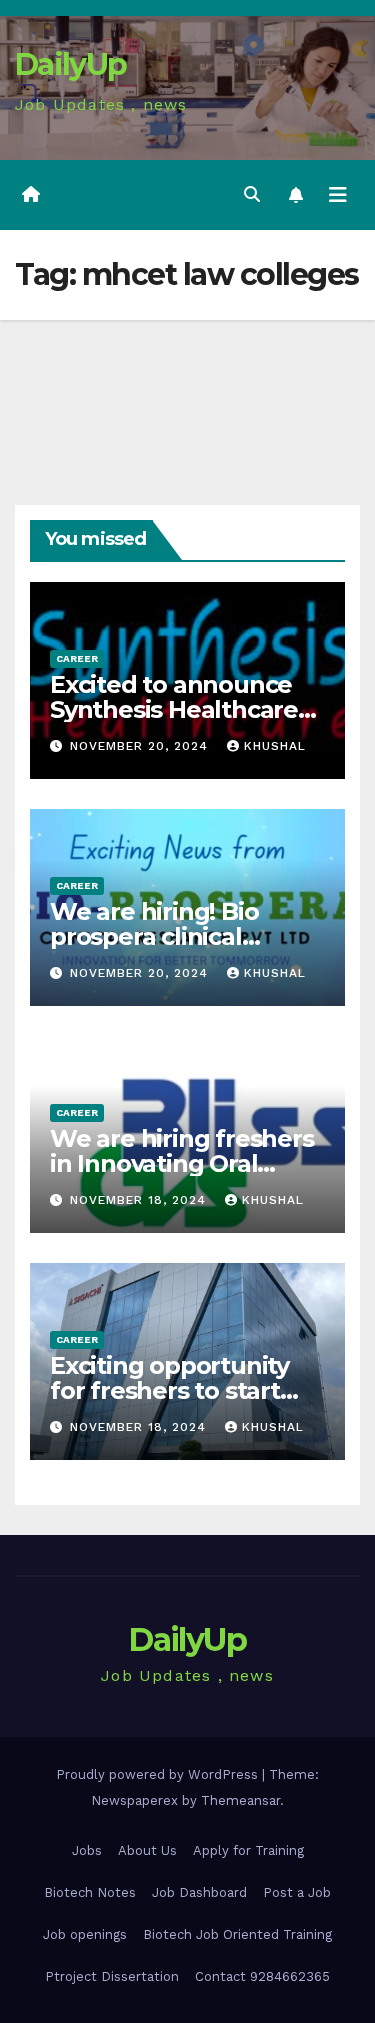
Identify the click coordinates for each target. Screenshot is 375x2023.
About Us (147, 1850)
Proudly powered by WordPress (159, 1774)
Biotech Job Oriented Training (237, 1934)
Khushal (275, 746)
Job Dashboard (199, 1892)
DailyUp (70, 64)
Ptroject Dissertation (112, 1976)
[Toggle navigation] (338, 195)
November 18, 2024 (140, 1200)
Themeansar (240, 1800)
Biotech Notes (90, 1892)
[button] (252, 194)
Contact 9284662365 (262, 1976)
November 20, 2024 (141, 746)
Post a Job (297, 1892)
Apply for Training (248, 1850)
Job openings (85, 1934)
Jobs (87, 1850)
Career (77, 658)
